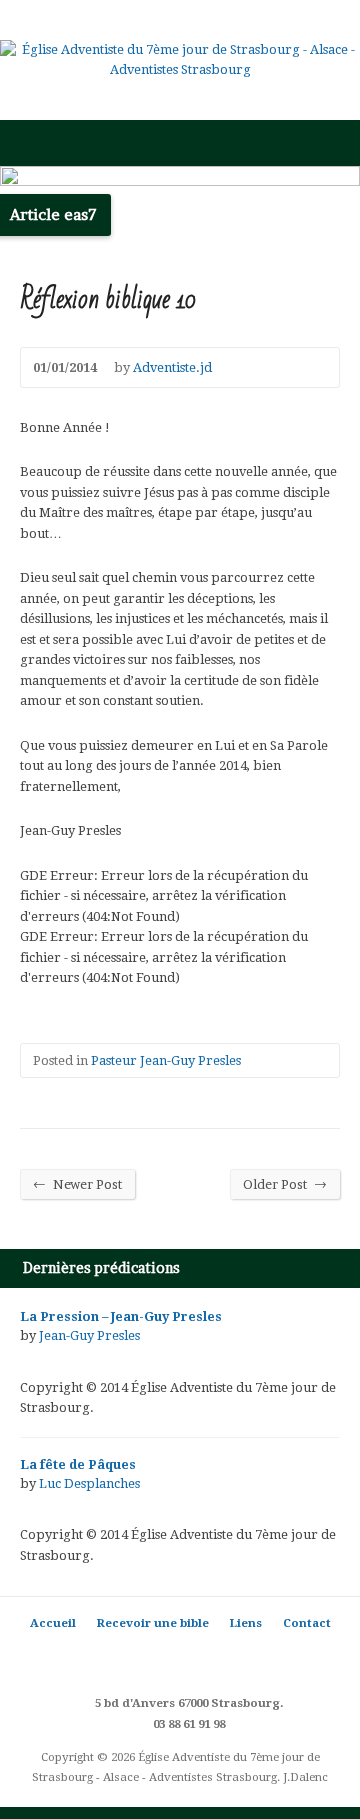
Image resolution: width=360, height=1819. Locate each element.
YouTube (210, 1658)
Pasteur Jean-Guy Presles (166, 1060)
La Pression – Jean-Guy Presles (121, 1316)
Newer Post (77, 1184)
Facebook (150, 1658)
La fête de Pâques (78, 1464)
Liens (246, 1623)
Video (29, 1358)
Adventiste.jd (172, 367)
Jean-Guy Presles (89, 1335)
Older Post (285, 1184)
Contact (307, 1623)
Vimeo (240, 1658)
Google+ (180, 1658)
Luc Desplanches (89, 1483)
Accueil (53, 1623)
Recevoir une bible (153, 1623)
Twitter (120, 1658)
